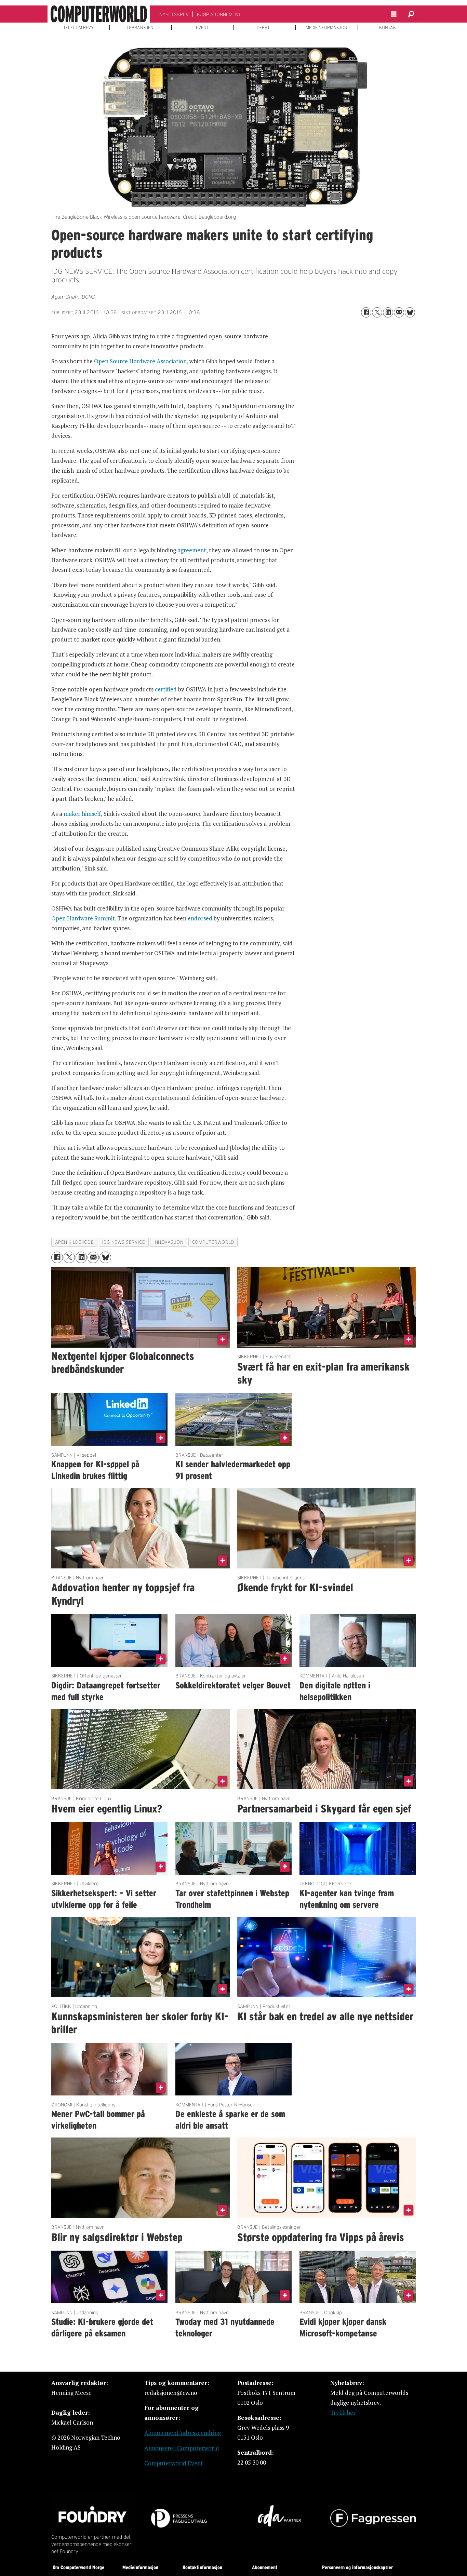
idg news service (124, 1242)
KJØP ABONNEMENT (219, 14)
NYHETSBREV (174, 14)
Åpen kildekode (75, 1242)
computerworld (213, 1242)
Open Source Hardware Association (140, 361)
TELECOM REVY (78, 28)
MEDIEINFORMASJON (326, 28)
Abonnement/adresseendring (183, 2433)
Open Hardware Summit (83, 918)
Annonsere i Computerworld (182, 2448)
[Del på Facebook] (366, 312)
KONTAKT (389, 28)
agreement (192, 550)
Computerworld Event (174, 2463)
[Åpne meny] (394, 14)
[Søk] (411, 14)
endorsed (200, 918)
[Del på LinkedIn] (388, 312)
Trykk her (343, 2412)
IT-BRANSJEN (140, 28)
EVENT (202, 28)
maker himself (82, 814)
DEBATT (264, 28)
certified (166, 689)
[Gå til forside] (99, 14)
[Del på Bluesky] (410, 312)
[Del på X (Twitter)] (377, 312)
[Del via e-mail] (399, 312)
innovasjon (168, 1242)
